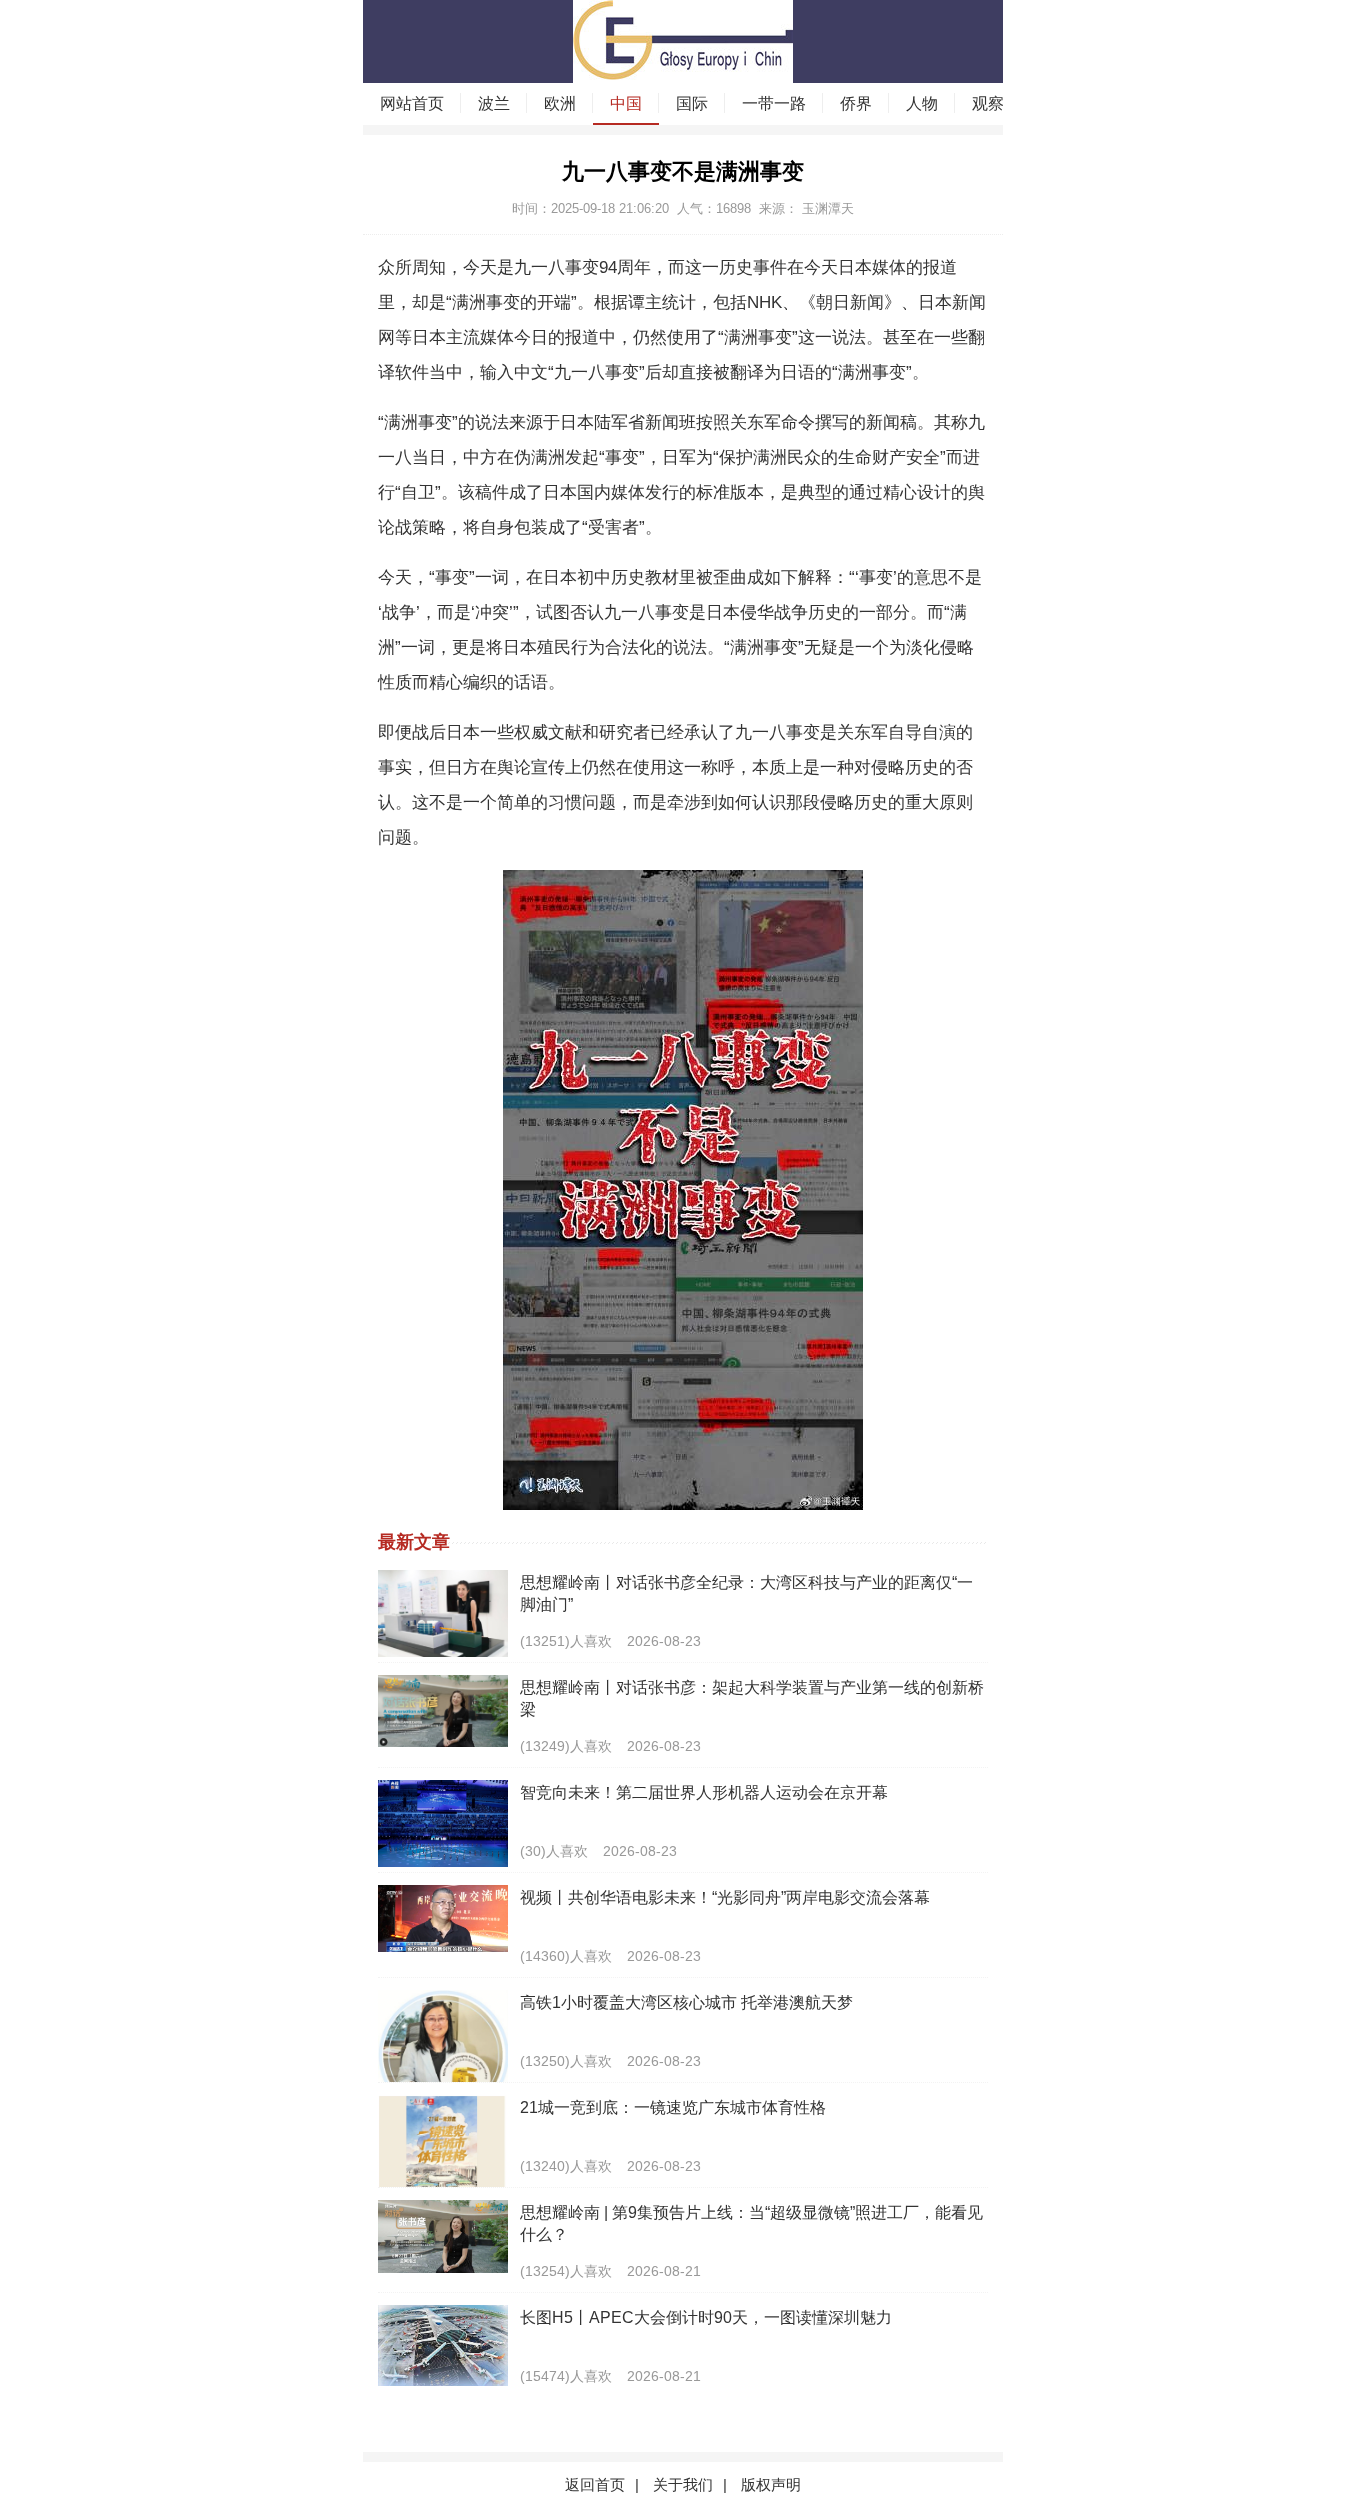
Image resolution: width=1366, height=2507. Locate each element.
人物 (922, 103)
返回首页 (595, 2484)
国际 (692, 103)
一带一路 (774, 103)
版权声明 (771, 2484)
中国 (626, 103)
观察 (988, 103)
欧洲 (560, 103)
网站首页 (412, 103)
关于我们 (683, 2484)
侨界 (856, 103)
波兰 (494, 103)
